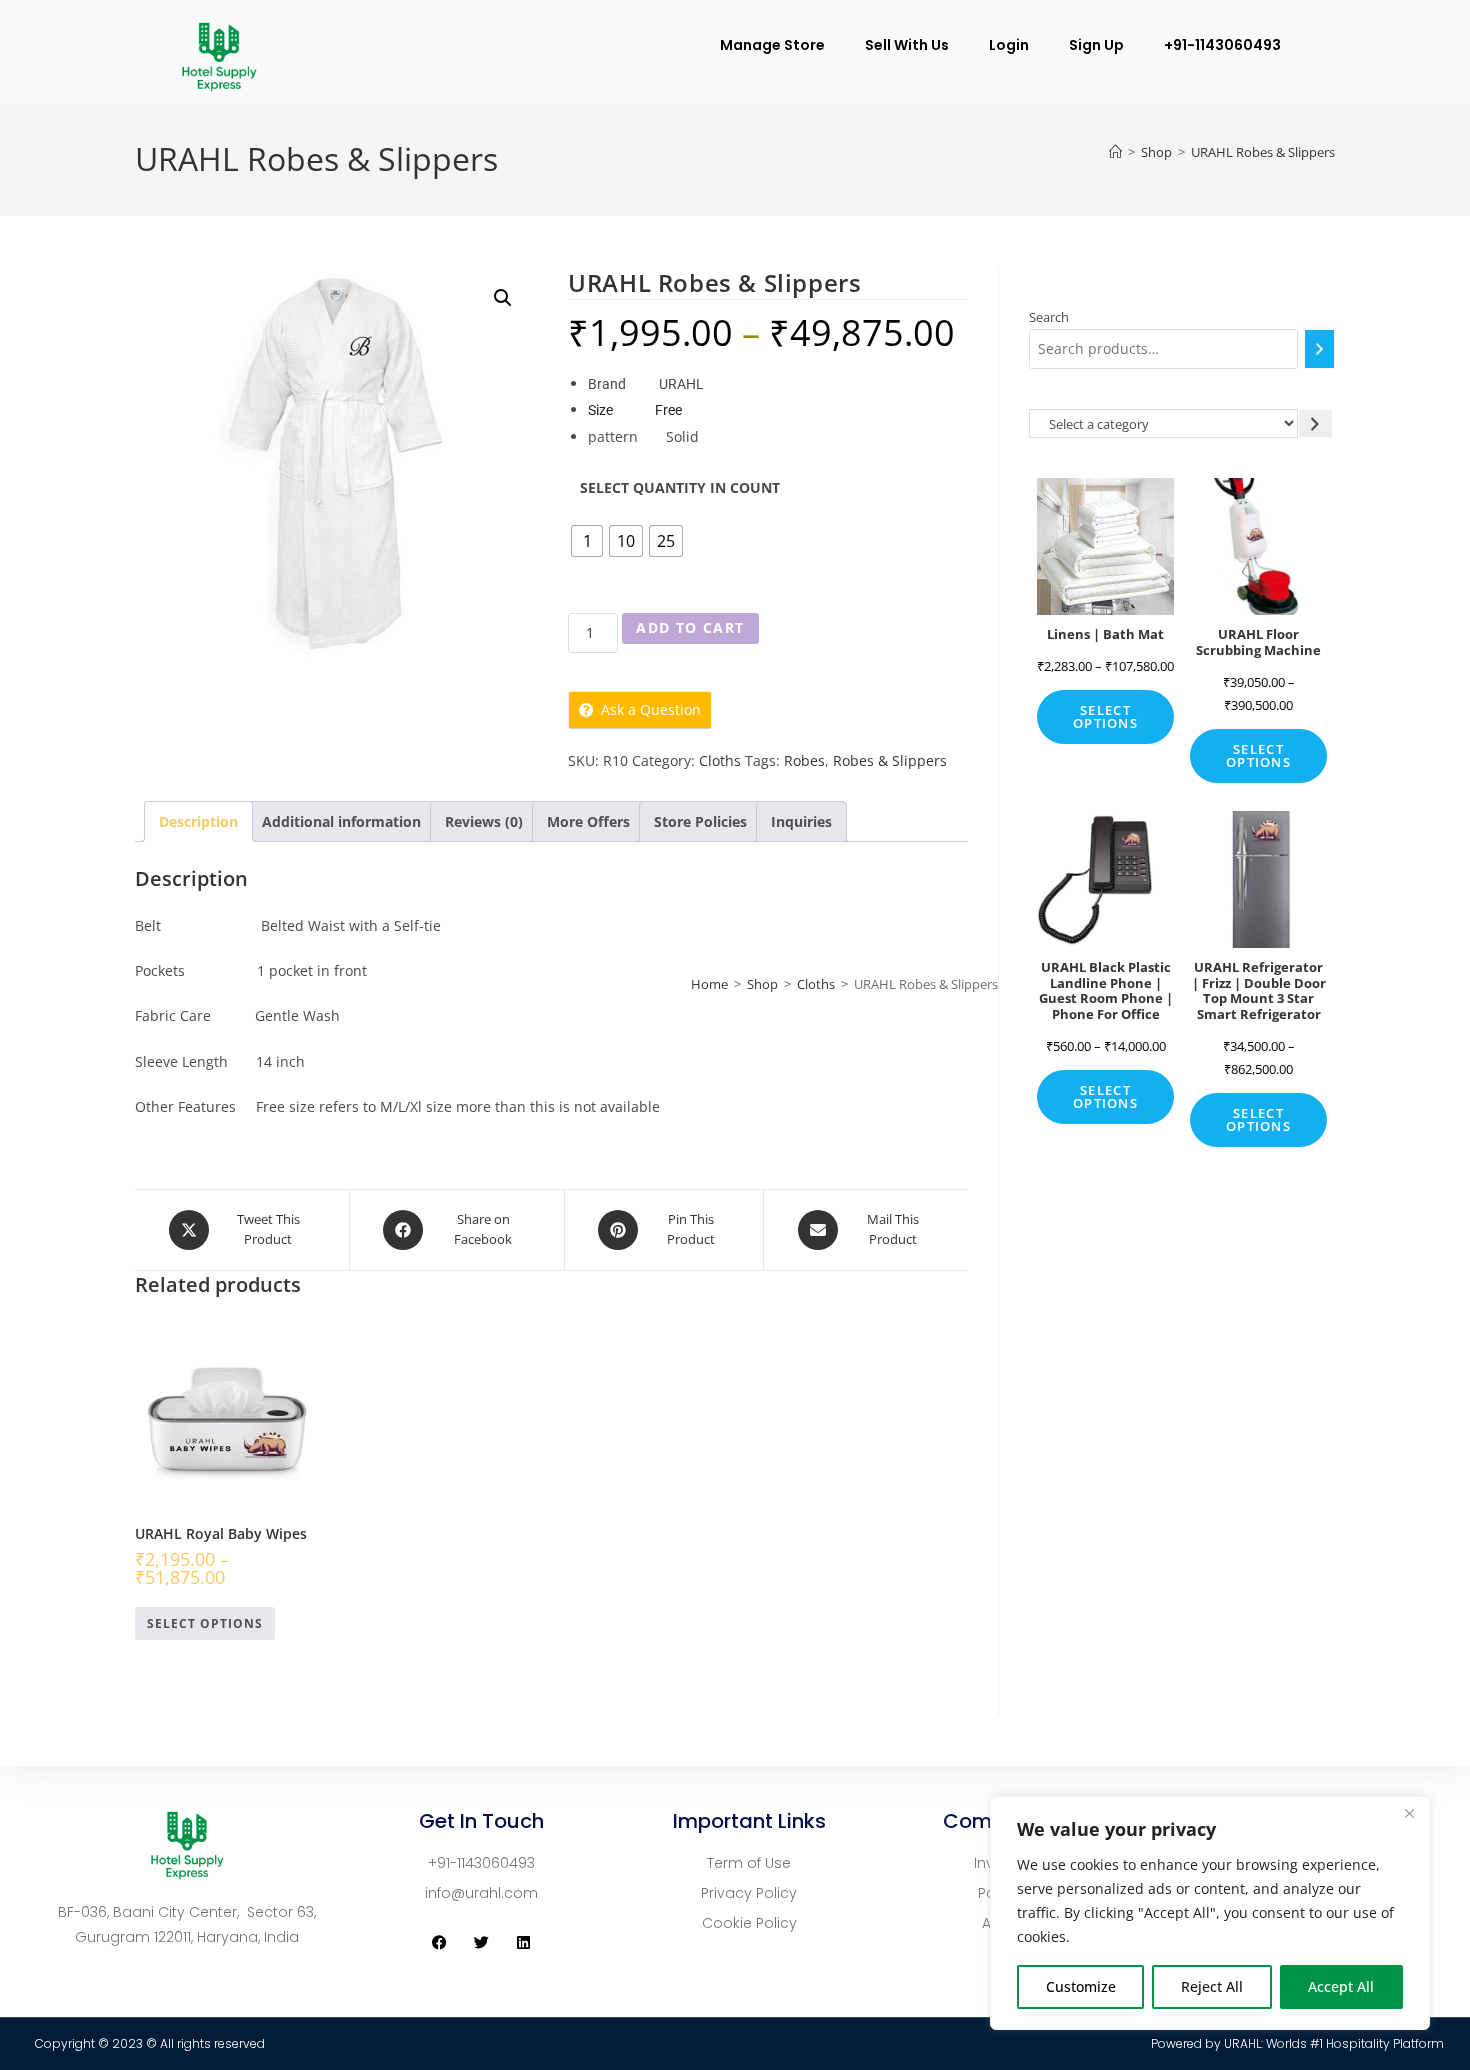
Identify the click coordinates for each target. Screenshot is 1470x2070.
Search (1049, 317)
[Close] (1409, 1813)
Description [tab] (198, 821)
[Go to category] (1315, 423)
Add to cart (690, 627)
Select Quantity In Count (680, 487)
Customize (1081, 1986)
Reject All (1212, 1986)
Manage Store (772, 45)
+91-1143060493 (1222, 45)
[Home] (1115, 152)
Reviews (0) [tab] (484, 821)
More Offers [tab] (588, 821)
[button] (503, 298)
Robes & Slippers (890, 760)
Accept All (1341, 1986)
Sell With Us (907, 45)
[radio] (587, 541)
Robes (804, 760)
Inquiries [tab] (801, 821)
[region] (1210, 1913)
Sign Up (1096, 45)
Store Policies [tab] (700, 821)
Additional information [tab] (341, 821)
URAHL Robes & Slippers (1263, 152)
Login (1009, 45)
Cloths (720, 760)
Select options (205, 1623)
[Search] (1319, 349)
